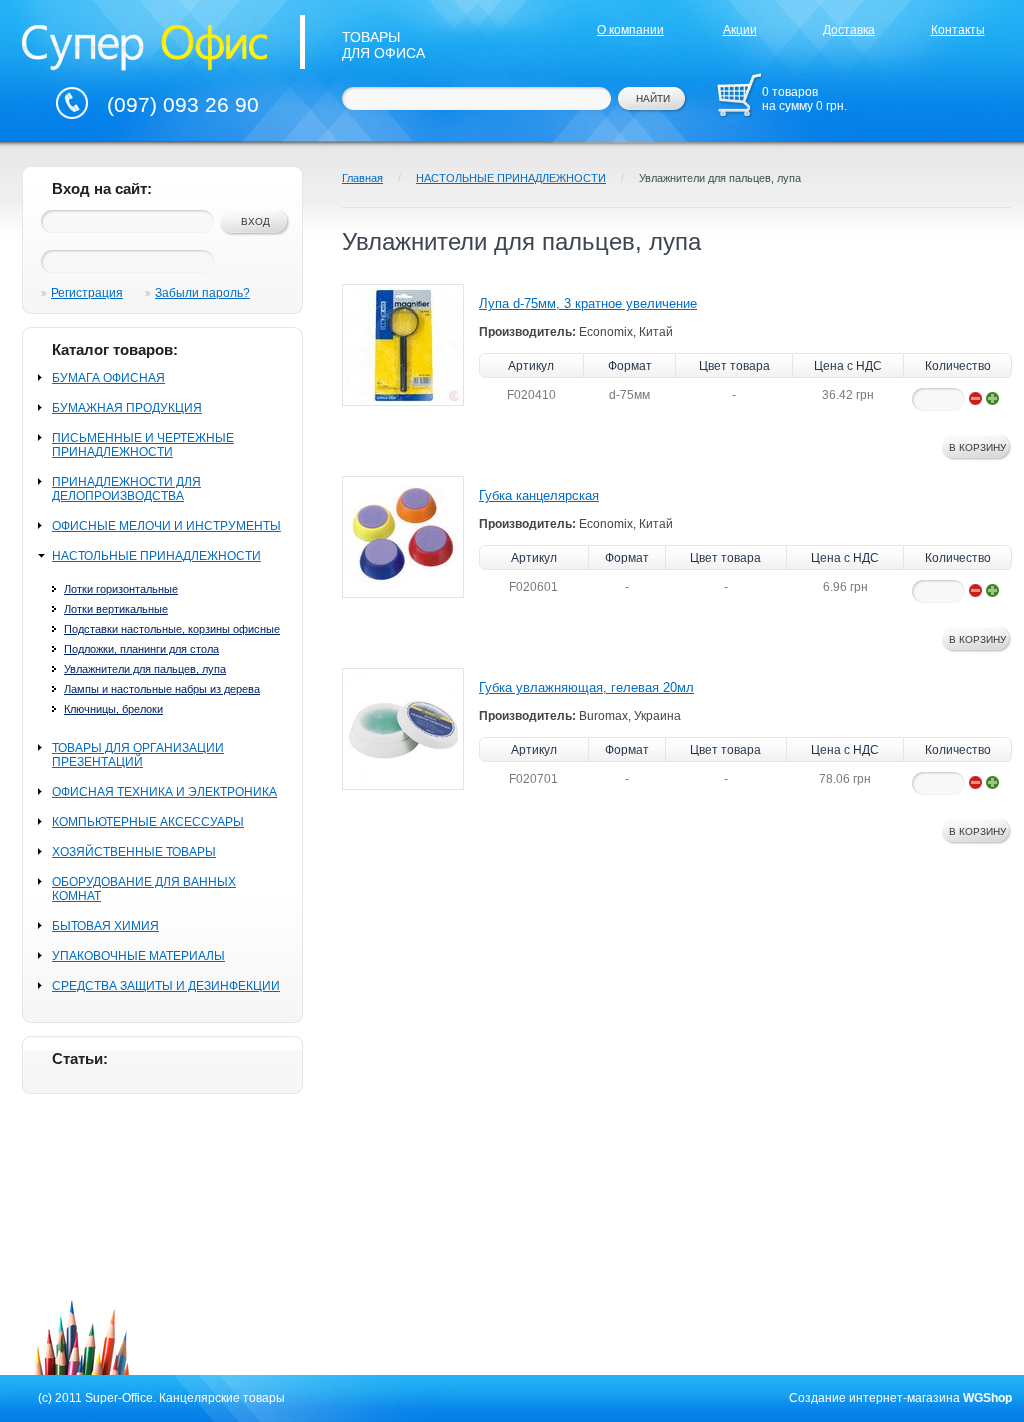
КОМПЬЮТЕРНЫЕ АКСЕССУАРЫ (148, 822)
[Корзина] (739, 95)
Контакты (958, 30)
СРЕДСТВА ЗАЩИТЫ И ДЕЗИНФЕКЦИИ (166, 986)
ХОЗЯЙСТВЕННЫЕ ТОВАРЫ (134, 852)
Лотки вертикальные (116, 609)
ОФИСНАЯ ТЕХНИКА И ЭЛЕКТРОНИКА (164, 792)
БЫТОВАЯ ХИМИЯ (105, 926)
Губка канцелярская (539, 495)
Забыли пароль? (202, 293)
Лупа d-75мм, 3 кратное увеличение (588, 303)
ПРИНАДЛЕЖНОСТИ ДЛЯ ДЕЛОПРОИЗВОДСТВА (126, 489)
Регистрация (87, 293)
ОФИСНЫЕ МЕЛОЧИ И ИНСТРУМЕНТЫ (166, 526)
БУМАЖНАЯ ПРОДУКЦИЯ (127, 408)
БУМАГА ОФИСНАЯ (108, 378)
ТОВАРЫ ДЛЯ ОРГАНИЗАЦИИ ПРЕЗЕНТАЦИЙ (138, 755)
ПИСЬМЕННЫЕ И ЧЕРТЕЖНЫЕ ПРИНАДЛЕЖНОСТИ (143, 445)
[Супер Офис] (145, 45)
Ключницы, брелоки (113, 709)
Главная (362, 178)
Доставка (849, 30)
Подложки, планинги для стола (141, 649)
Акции (740, 30)
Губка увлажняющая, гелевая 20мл (586, 687)
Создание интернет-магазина (874, 1398)
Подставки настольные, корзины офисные (172, 629)
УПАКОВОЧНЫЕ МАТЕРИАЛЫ (138, 956)
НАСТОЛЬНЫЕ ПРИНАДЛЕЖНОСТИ (156, 556)
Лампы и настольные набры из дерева (162, 689)
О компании (630, 30)
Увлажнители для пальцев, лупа (145, 669)
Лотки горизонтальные (121, 589)
